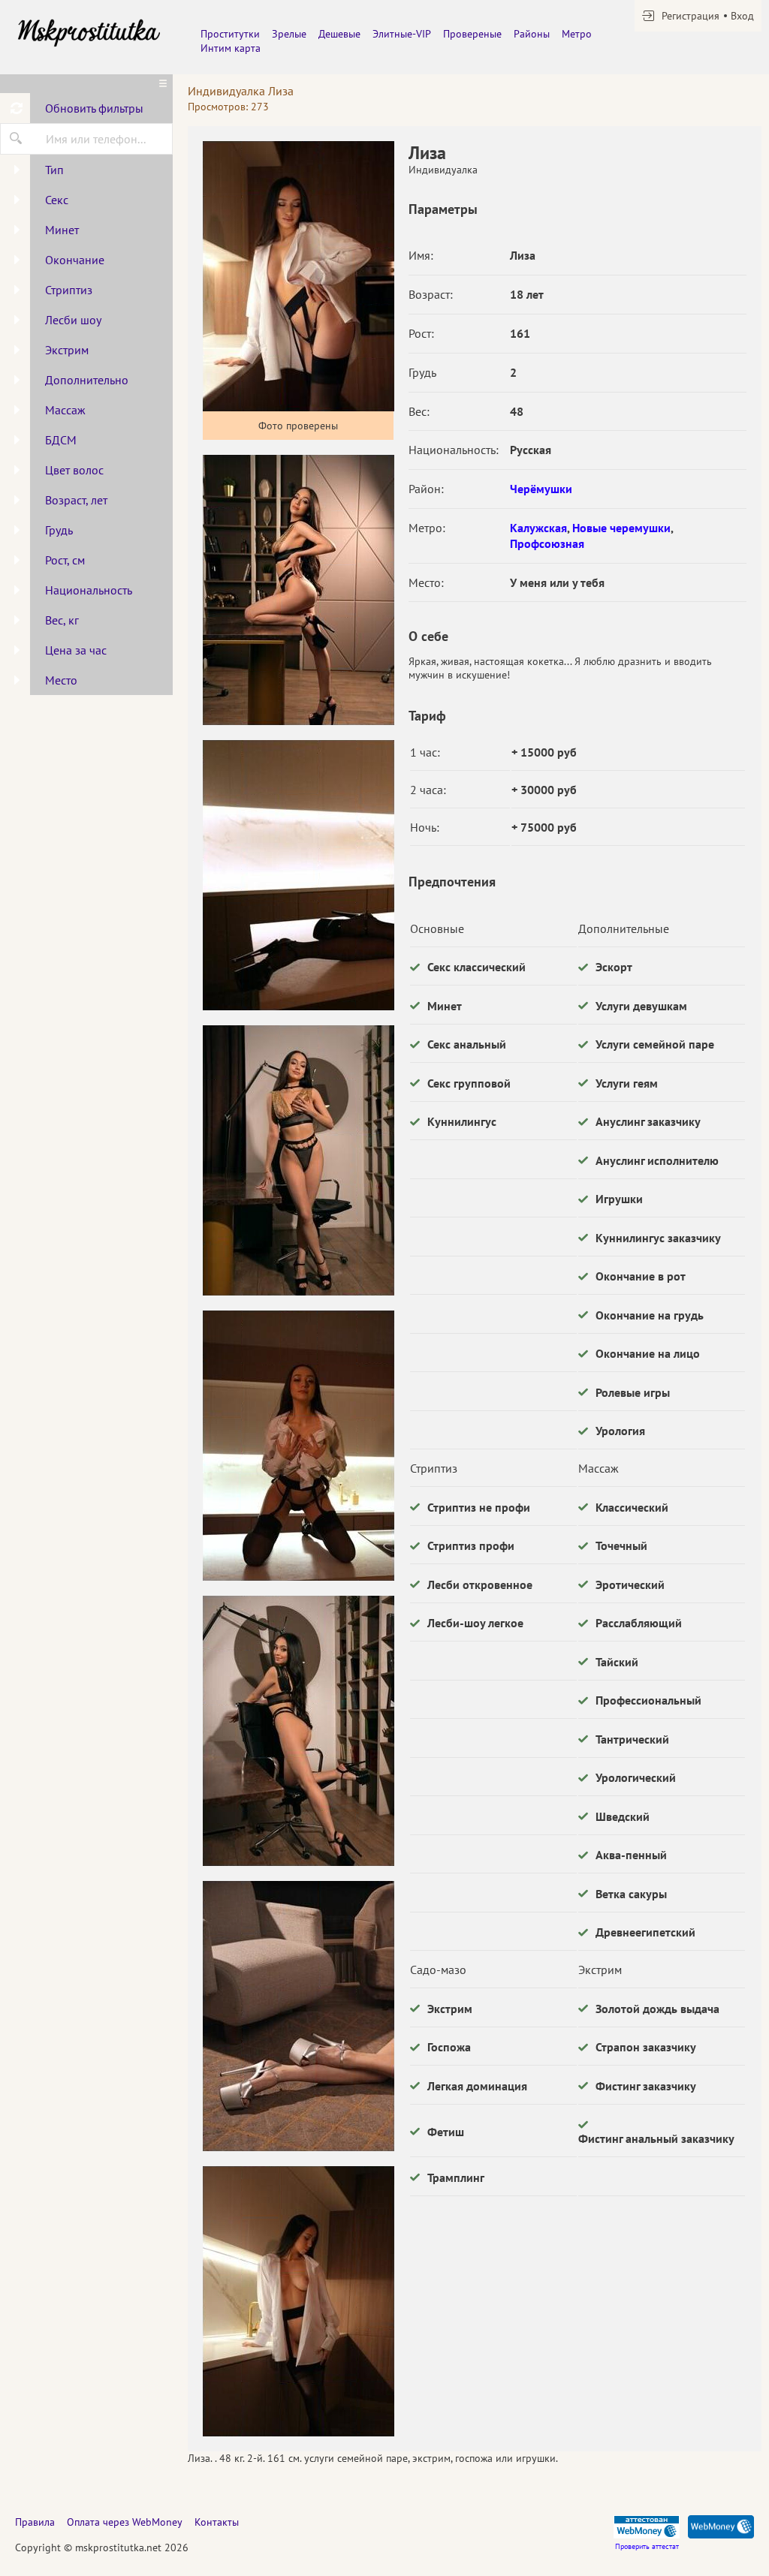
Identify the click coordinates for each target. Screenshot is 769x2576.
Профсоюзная (547, 543)
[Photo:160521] (298, 1731)
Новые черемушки (621, 528)
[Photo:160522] (298, 2016)
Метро (577, 34)
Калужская (538, 528)
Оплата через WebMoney (125, 2522)
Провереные (472, 34)
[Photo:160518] (298, 875)
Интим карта (231, 48)
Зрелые (289, 34)
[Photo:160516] (298, 276)
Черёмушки (541, 489)
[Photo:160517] (298, 590)
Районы (532, 34)
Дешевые (339, 34)
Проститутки (230, 34)
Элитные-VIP (402, 34)
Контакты (217, 2522)
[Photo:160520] (298, 1446)
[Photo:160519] (298, 1160)
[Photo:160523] (298, 2301)
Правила (35, 2522)
